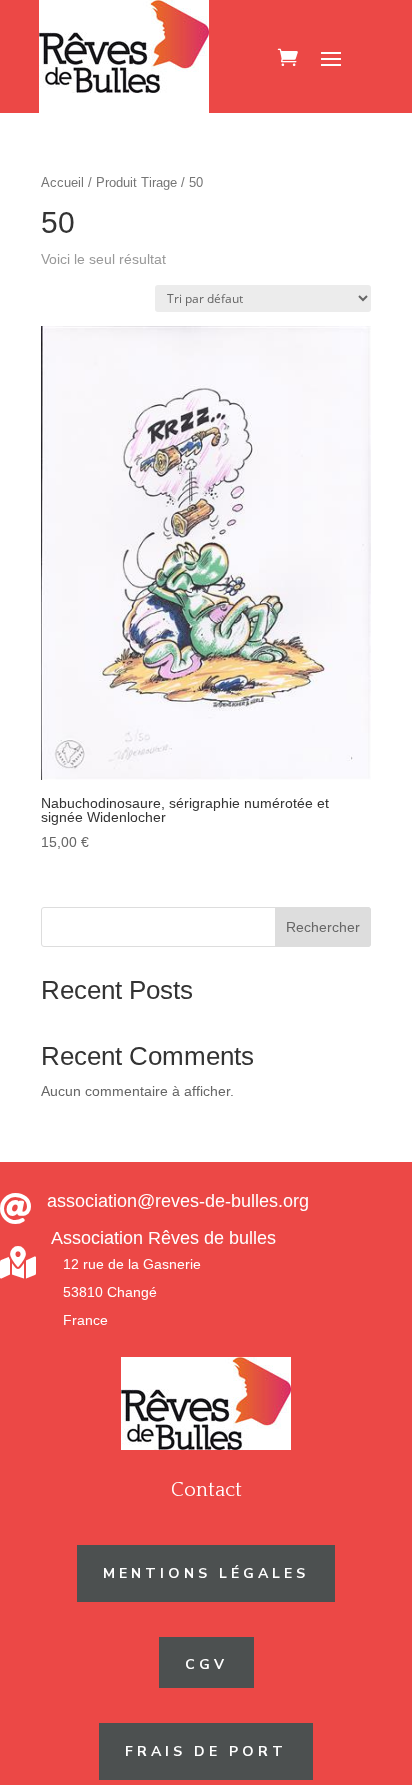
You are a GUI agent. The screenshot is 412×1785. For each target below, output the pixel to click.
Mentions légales (206, 1573)
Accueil (62, 182)
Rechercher (323, 927)
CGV (206, 1664)
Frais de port (206, 1751)
